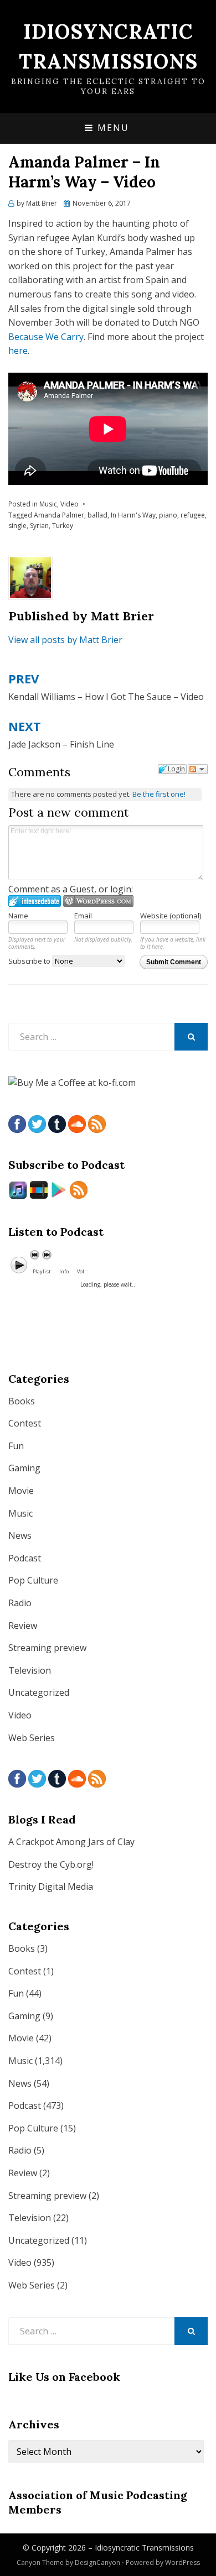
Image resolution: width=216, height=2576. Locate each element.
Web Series (32, 1738)
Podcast (25, 1558)
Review (23, 1626)
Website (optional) (171, 916)
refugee (193, 515)
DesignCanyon (97, 2562)
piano (168, 515)
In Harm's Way (133, 515)
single (17, 526)
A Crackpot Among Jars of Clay (71, 1842)
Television (30, 1670)
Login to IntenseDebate (35, 901)
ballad (97, 515)
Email (83, 916)
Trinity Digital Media (51, 1887)
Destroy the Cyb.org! (51, 1864)
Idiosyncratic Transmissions (144, 2548)
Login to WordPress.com (98, 901)
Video (70, 504)
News (20, 1535)
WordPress (182, 2562)
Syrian (39, 526)
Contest (25, 1423)
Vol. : (82, 1271)
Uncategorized (39, 1692)
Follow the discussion (198, 769)
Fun (16, 1446)
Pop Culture (33, 1580)
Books (22, 1401)
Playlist (42, 1271)
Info (64, 1271)
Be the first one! (159, 794)
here (18, 351)
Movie (21, 1491)
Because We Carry (46, 337)
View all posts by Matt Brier (65, 640)
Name (18, 916)
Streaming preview (47, 1648)
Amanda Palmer (59, 515)
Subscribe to (30, 961)
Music (48, 504)
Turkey (63, 526)
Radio (20, 1603)
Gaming (24, 1468)
